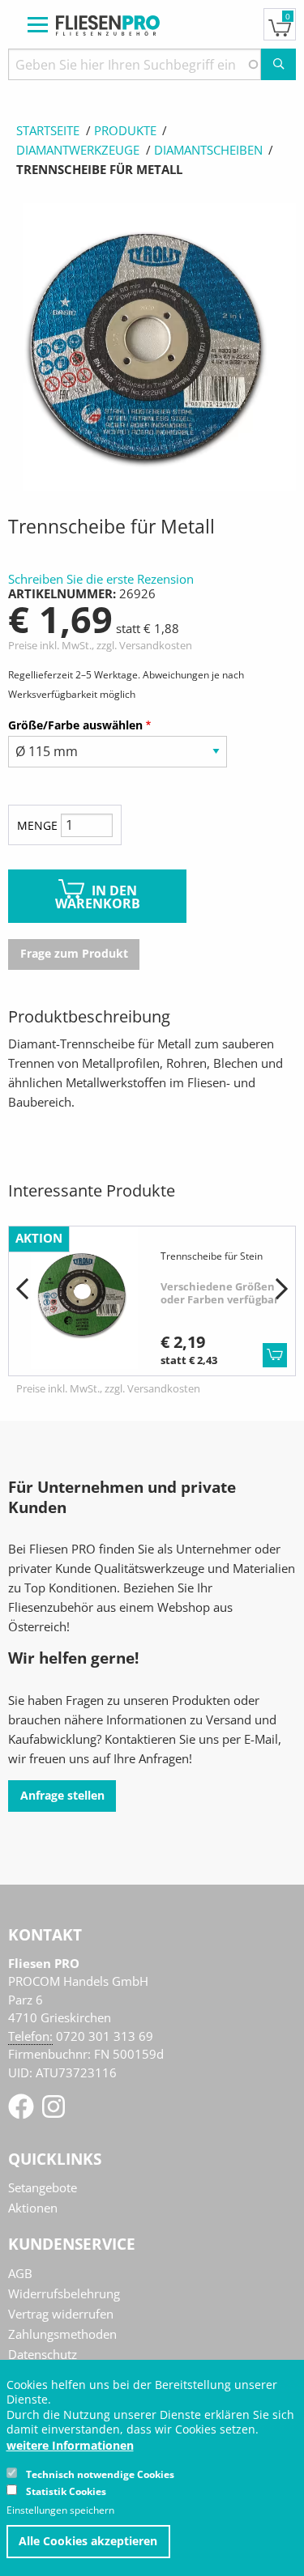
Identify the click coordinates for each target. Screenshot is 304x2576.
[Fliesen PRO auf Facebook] (23, 2111)
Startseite (48, 130)
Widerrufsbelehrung (64, 2293)
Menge (37, 825)
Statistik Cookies (66, 2491)
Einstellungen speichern (60, 2510)
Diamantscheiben (208, 150)
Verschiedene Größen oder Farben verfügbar (220, 1293)
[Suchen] (278, 64)
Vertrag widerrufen (61, 2314)
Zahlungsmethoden (62, 2334)
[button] (22, 1290)
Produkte (125, 130)
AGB (20, 2273)
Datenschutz (43, 2354)
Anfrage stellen (62, 1796)
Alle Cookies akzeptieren (88, 2541)
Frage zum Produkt (74, 954)
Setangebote (43, 2187)
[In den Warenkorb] (275, 1355)
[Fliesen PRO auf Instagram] (54, 2111)
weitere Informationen (70, 2446)
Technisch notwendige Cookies (100, 2474)
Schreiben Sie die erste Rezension (101, 579)
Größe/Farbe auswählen (75, 725)
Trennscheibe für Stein (212, 1256)
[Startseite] (108, 23)
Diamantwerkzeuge (78, 150)
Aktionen (33, 2208)
